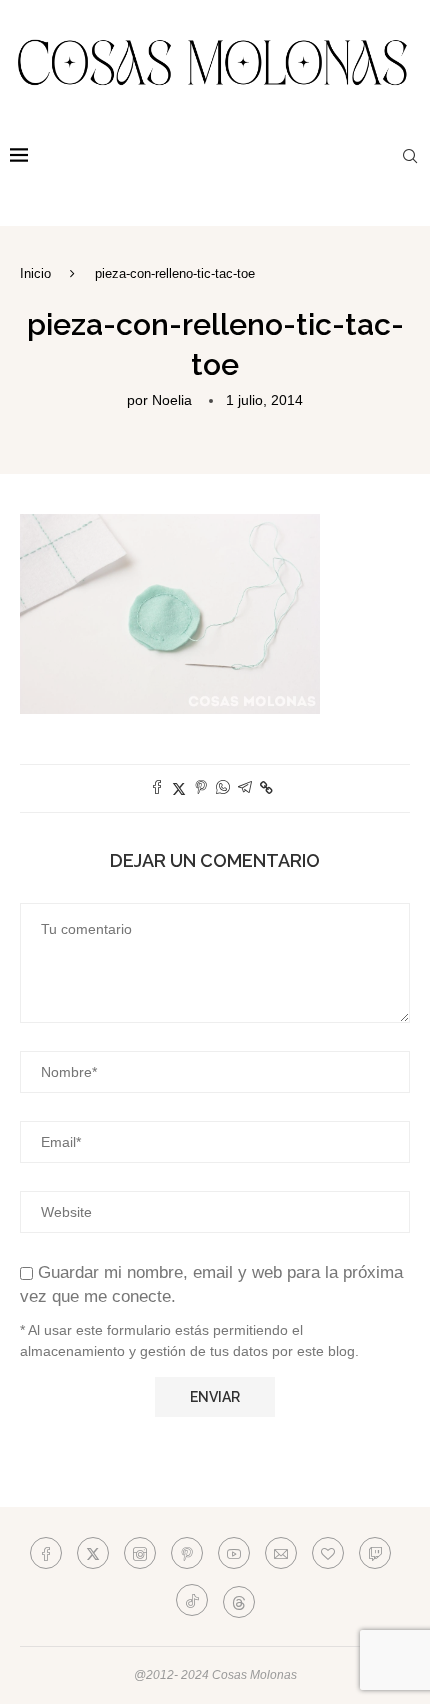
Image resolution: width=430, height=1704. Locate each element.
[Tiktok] (192, 1600)
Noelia (172, 400)
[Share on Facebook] (157, 788)
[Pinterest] (187, 1553)
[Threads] (239, 1600)
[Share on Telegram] (245, 788)
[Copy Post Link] (266, 788)
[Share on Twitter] (179, 788)
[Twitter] (93, 1553)
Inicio (35, 273)
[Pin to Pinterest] (201, 788)
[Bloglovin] (328, 1553)
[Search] (410, 156)
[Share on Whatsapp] (223, 788)
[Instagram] (140, 1553)
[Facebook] (46, 1553)
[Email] (281, 1553)
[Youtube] (234, 1553)
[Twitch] (375, 1553)
